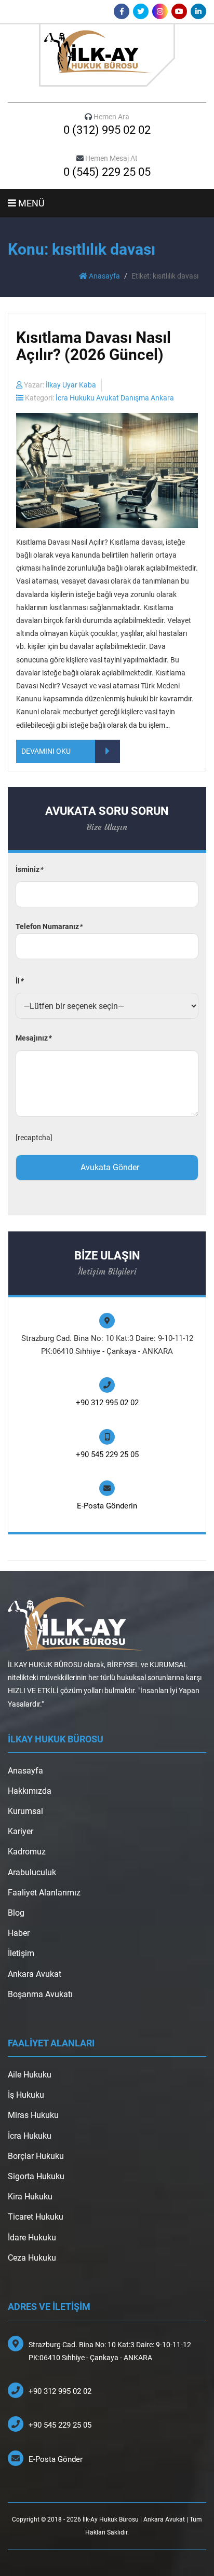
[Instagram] (160, 11)
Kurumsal (25, 1811)
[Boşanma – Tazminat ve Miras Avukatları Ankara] (107, 55)
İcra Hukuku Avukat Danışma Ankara (115, 398)
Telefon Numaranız (49, 926)
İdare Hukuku (32, 2238)
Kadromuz (27, 1852)
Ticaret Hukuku (36, 2217)
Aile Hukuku (30, 2075)
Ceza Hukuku (32, 2258)
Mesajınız (33, 1038)
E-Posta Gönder (56, 2459)
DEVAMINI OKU (46, 751)
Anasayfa (104, 276)
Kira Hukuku (30, 2197)
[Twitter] (141, 11)
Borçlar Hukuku (36, 2156)
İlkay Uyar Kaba (71, 385)
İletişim (21, 1953)
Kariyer (21, 1831)
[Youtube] (179, 11)
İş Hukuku (26, 2095)
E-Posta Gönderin (107, 1506)
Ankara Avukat (35, 1974)
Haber (19, 1933)
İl (19, 981)
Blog (16, 1913)
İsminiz (29, 869)
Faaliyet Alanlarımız (44, 1893)
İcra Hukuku (30, 2136)
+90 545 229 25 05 (107, 1455)
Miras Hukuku (33, 2115)
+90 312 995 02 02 (107, 1403)
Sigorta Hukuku (36, 2176)
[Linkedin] (198, 11)
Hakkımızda (30, 1791)
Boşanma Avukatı (40, 1994)
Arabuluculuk (32, 1872)
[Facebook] (122, 11)
